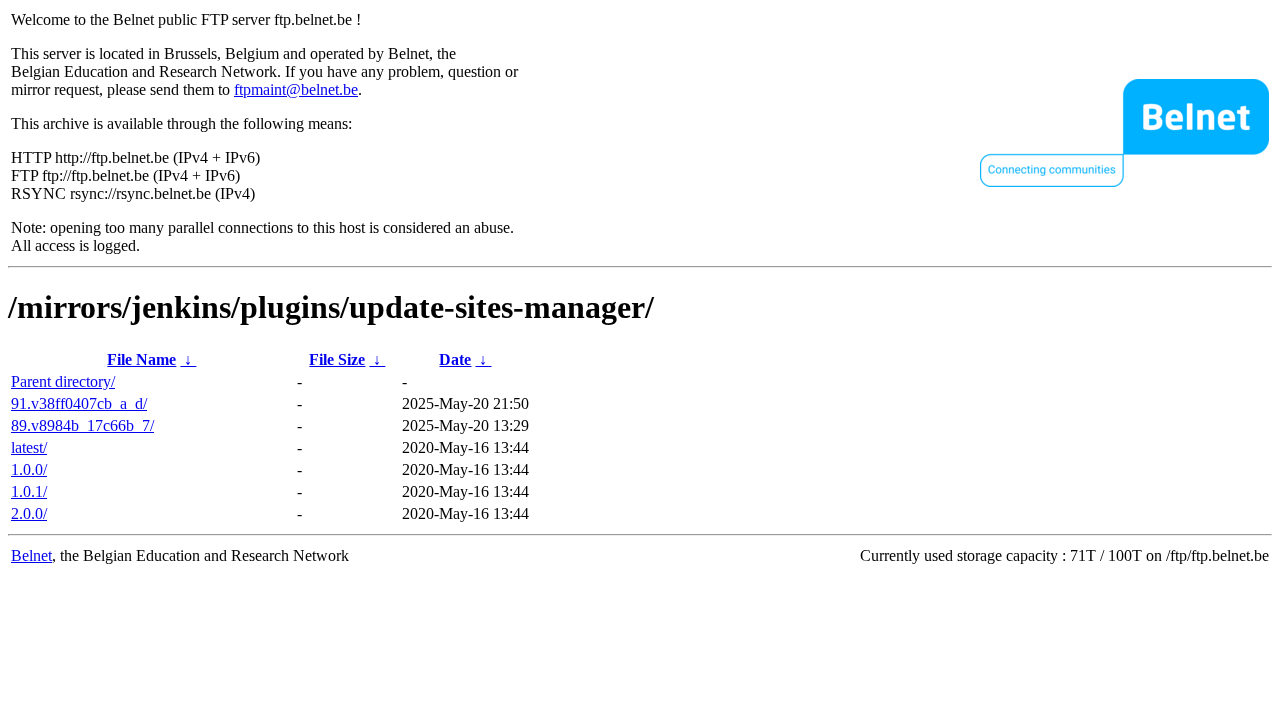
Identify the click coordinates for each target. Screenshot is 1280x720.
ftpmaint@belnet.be (296, 89)
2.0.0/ (29, 513)
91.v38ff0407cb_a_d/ (79, 403)
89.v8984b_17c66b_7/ (82, 425)
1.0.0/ (29, 469)
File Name (141, 359)
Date (455, 359)
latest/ (29, 447)
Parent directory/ (63, 381)
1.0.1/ (29, 491)
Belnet (31, 555)
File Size (337, 359)
